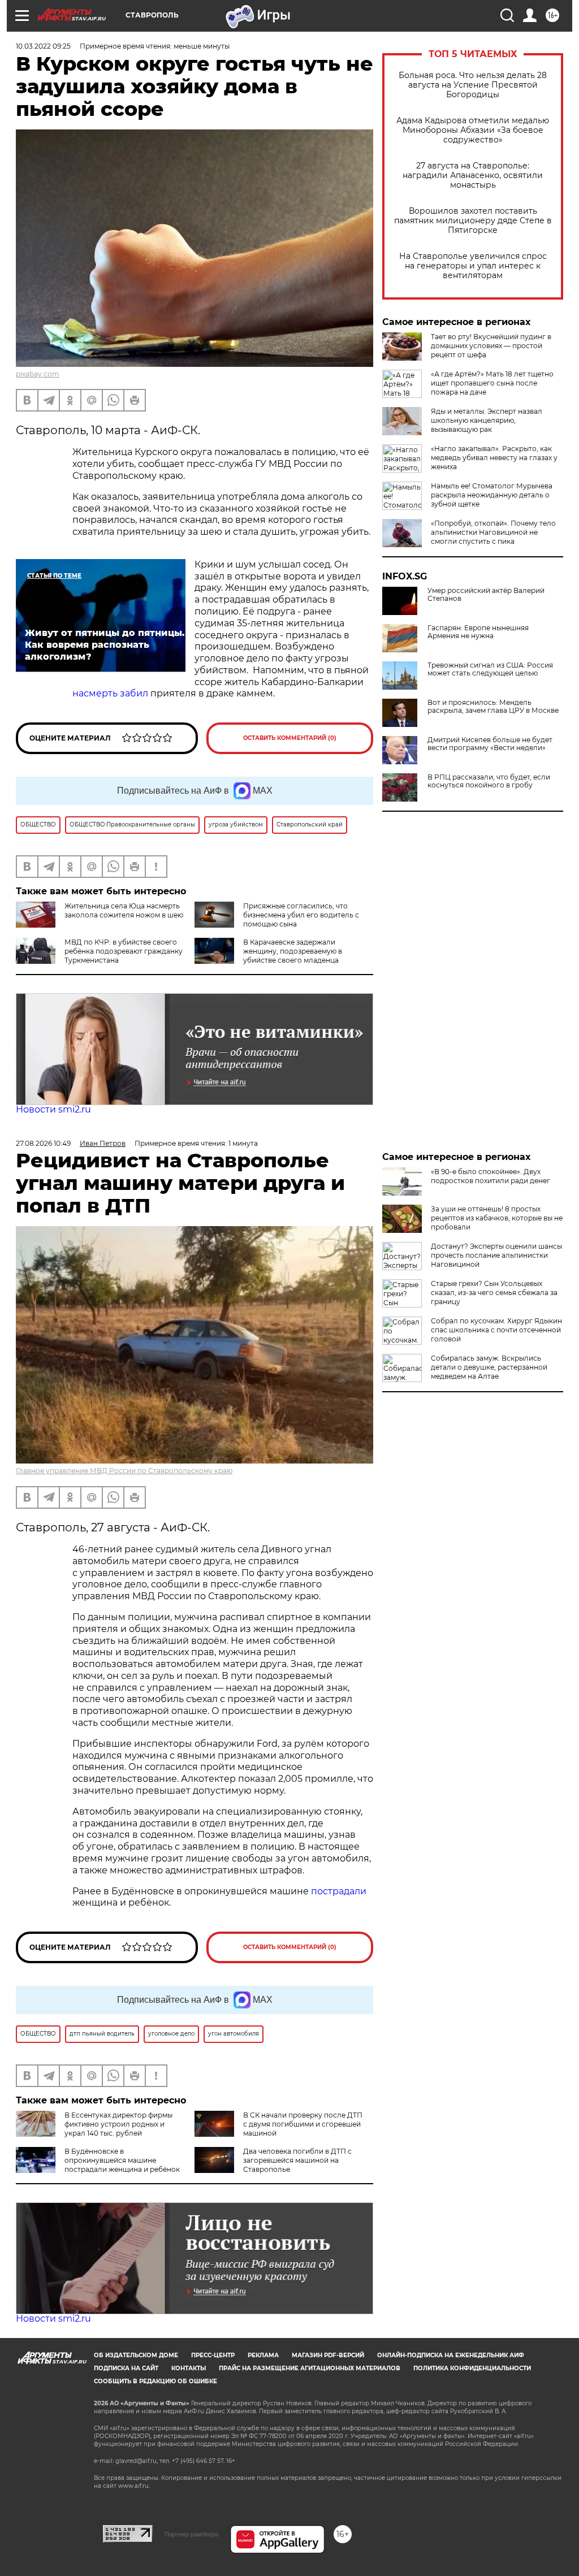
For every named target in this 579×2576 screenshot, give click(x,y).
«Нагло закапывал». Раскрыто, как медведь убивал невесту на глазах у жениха (494, 458)
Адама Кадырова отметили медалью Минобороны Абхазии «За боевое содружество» (473, 130)
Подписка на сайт (126, 2368)
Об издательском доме (136, 2355)
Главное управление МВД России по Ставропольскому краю (124, 1471)
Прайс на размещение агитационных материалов (310, 2368)
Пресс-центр (213, 2355)
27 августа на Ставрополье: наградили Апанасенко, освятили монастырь (473, 176)
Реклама (263, 2355)
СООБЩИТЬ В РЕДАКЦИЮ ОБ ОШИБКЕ (155, 2381)
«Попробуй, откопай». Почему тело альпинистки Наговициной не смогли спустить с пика (493, 532)
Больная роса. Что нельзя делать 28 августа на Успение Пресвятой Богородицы (473, 85)
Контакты (189, 2368)
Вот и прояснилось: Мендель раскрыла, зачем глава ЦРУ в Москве (493, 707)
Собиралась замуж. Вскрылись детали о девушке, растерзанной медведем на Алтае (489, 1367)
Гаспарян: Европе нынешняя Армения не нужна (478, 632)
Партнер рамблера (191, 2534)
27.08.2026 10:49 (43, 1143)
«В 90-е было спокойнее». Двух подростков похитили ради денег (491, 1176)
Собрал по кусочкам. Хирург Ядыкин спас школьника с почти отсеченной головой (496, 1330)
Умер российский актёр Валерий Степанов (486, 595)
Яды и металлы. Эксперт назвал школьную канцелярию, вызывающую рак (487, 420)
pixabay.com (38, 374)
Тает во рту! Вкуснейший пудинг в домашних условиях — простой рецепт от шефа (491, 346)
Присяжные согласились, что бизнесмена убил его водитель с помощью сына (301, 915)
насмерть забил (110, 693)
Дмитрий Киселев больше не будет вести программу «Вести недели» (490, 744)
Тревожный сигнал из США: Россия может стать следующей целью (490, 669)
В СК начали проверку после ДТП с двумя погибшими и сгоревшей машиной (303, 2124)
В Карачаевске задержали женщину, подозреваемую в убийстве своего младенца (293, 951)
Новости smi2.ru (53, 1109)
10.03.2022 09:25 (43, 46)
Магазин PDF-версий (328, 2355)
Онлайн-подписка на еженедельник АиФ (451, 2355)
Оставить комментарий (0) (290, 738)
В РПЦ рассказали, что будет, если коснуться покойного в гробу (489, 781)
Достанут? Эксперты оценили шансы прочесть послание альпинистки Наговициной (496, 1255)
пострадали (339, 1891)
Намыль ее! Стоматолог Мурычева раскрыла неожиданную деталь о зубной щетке (492, 495)
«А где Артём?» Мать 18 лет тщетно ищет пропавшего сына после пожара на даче (492, 383)
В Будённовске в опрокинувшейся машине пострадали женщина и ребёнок (122, 2160)
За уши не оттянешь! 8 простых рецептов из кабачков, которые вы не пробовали (497, 1218)
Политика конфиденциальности (472, 2368)
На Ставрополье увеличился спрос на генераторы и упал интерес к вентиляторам (473, 266)
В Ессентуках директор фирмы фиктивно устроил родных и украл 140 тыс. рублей (118, 2124)
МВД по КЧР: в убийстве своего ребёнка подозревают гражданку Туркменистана (124, 951)
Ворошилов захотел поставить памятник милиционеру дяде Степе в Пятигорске (473, 221)
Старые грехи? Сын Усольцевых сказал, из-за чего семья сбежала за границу (494, 1293)
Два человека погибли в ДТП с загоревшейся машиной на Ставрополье (297, 2160)
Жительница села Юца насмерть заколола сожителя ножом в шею (124, 910)
